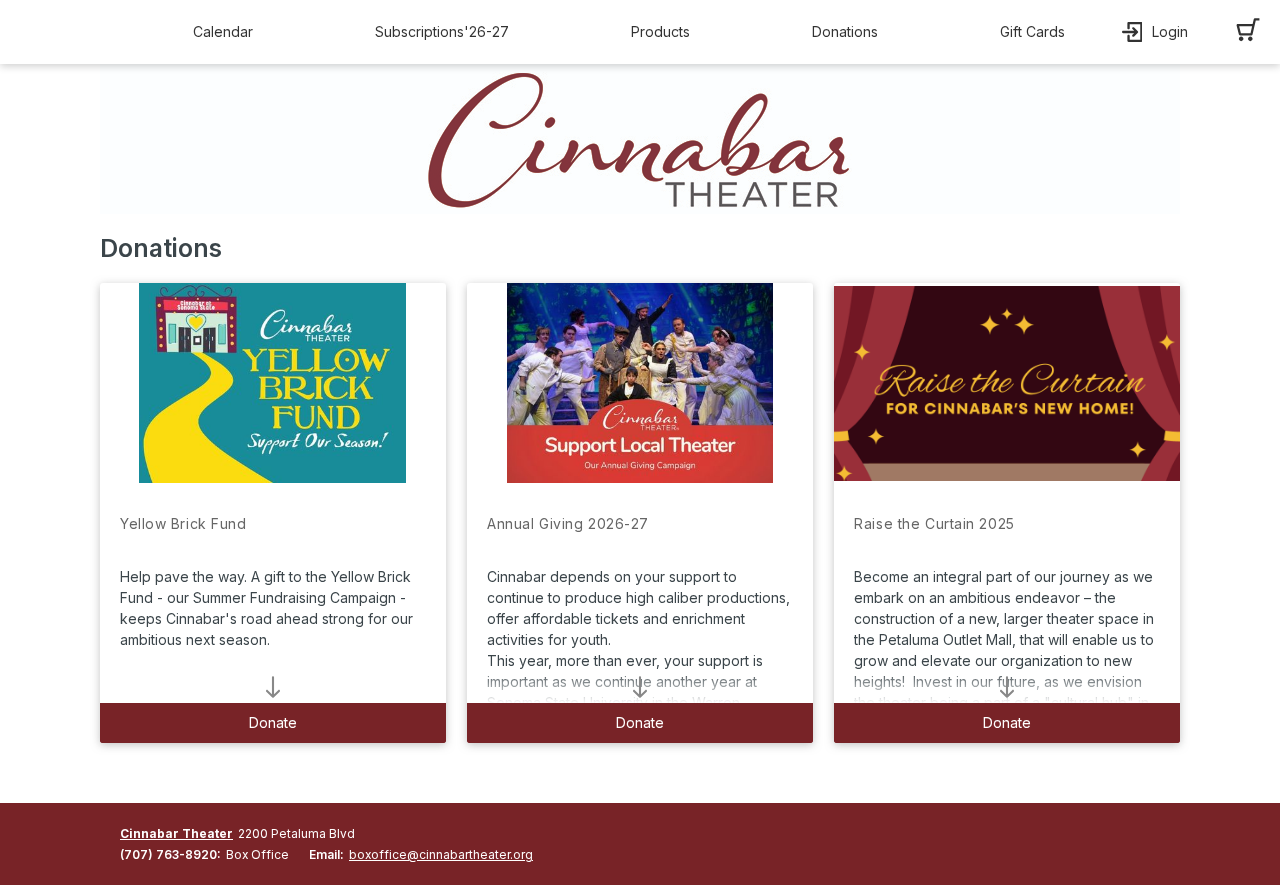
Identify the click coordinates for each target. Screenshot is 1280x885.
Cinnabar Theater (176, 833)
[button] (228, 32)
